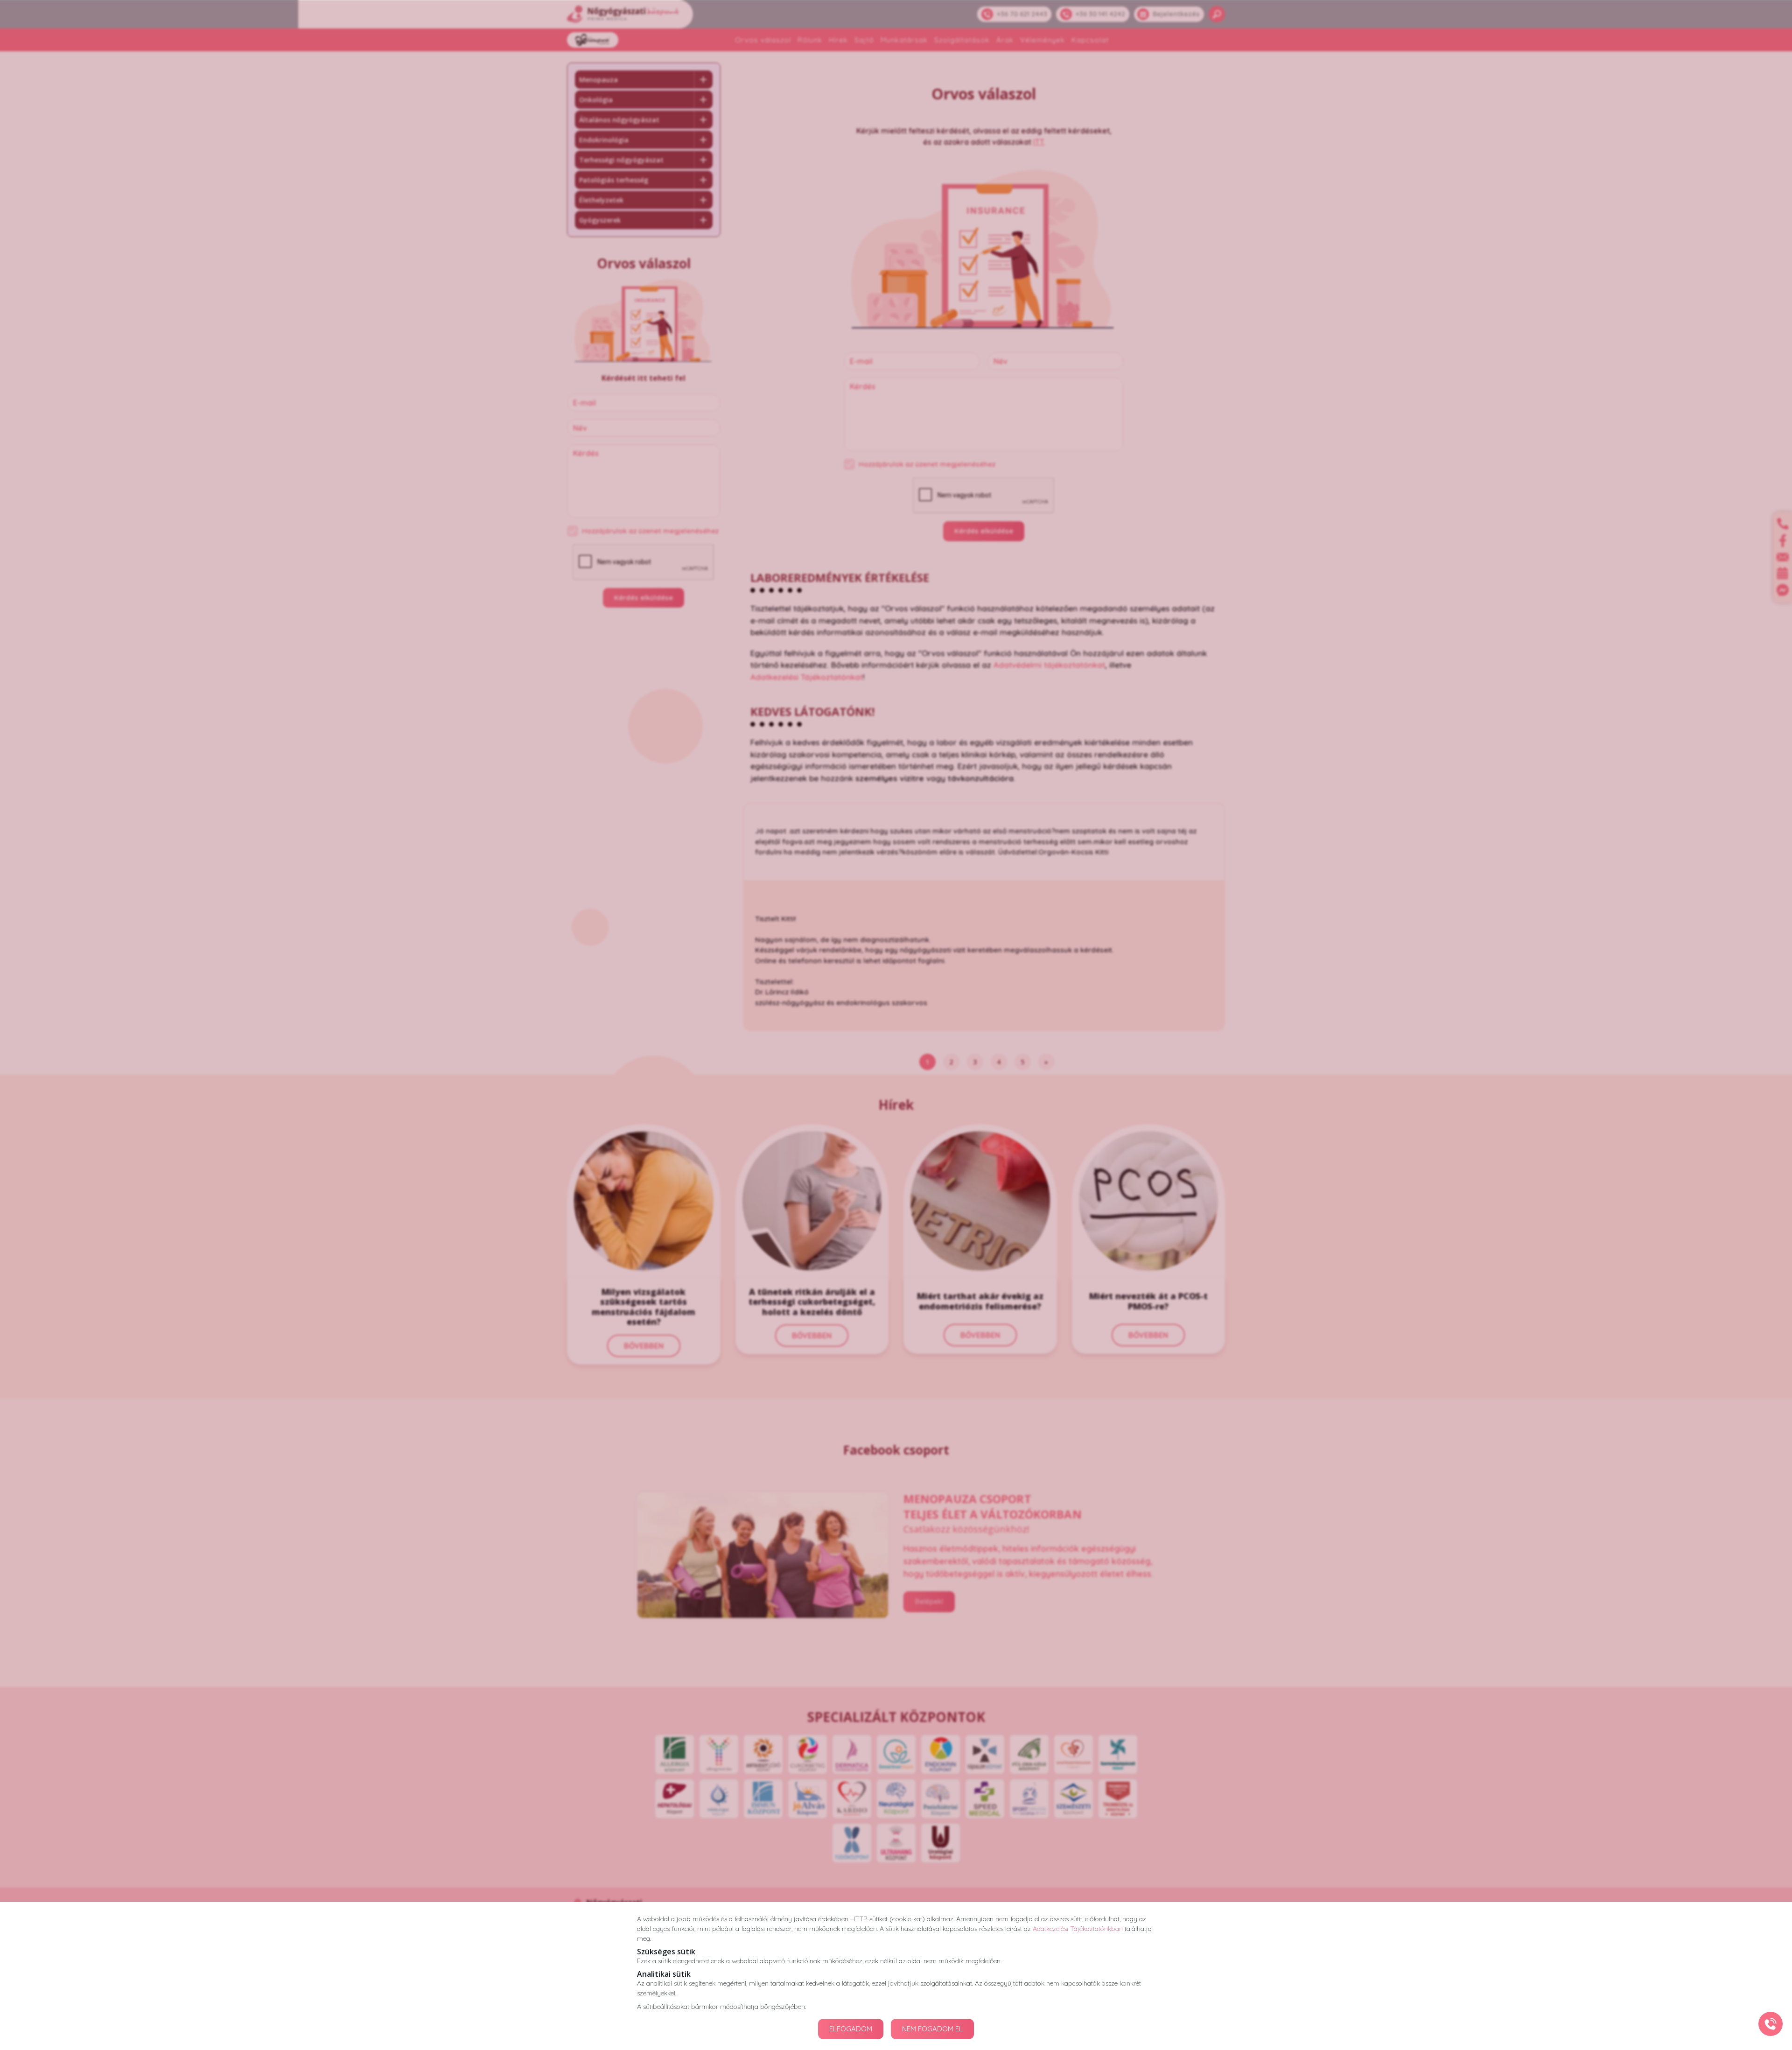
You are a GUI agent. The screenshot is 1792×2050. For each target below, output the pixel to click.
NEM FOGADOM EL (932, 2029)
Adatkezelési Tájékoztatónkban (1078, 1928)
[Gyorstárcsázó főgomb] (1771, 2024)
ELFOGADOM (851, 2029)
